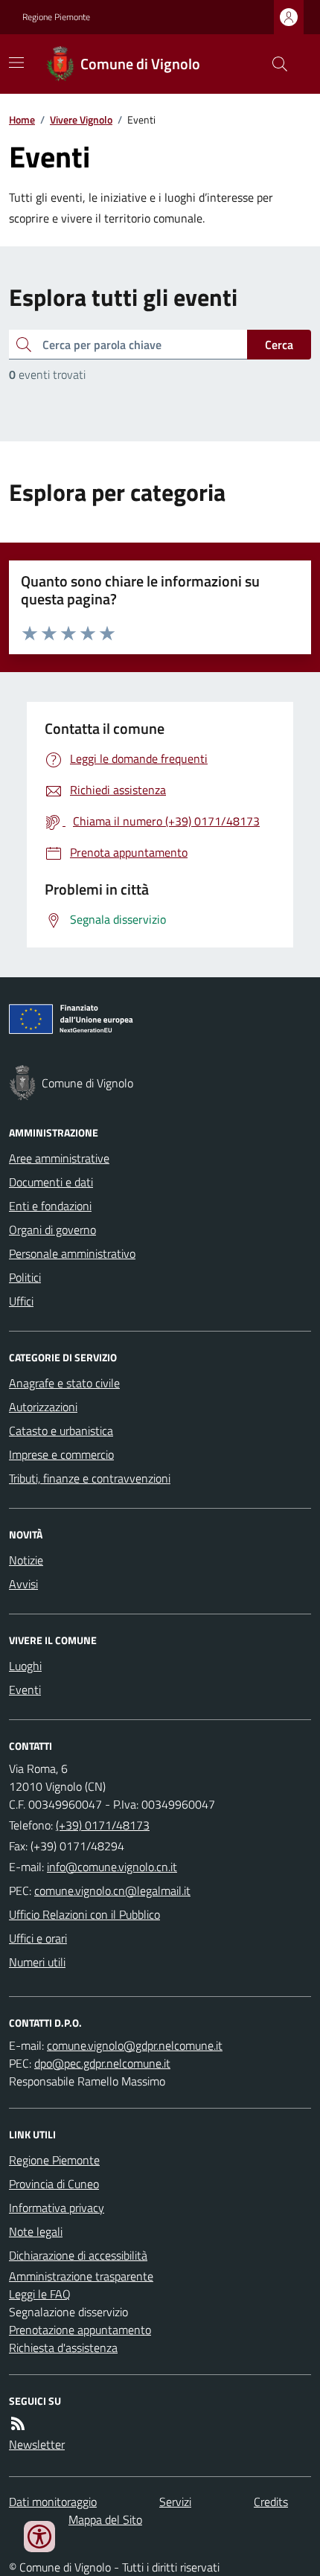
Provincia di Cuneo (54, 2184)
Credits (271, 2502)
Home (22, 119)
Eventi (25, 1690)
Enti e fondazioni (50, 1206)
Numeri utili (37, 1962)
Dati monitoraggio (53, 2502)
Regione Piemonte (56, 17)
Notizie (26, 1560)
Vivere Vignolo (81, 119)
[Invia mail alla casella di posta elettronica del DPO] (135, 2045)
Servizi (175, 2502)
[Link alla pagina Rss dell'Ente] (18, 2423)
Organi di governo (52, 1230)
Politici (25, 1277)
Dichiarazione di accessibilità (78, 2255)
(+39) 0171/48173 (103, 1825)
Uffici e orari (38, 1938)
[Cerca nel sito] (274, 64)
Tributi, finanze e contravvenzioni (90, 1478)
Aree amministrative (59, 1158)
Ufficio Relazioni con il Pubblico (84, 1914)
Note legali (36, 2231)
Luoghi (25, 1666)
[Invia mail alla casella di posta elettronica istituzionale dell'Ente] (112, 1867)
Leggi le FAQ (40, 2294)
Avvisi (23, 1584)
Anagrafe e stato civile (64, 1383)
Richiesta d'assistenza (63, 2348)
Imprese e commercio (61, 1454)
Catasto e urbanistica (61, 1431)
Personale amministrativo (72, 1253)
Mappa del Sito (105, 2519)
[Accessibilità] (39, 2537)
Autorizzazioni (43, 1407)
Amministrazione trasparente (81, 2276)
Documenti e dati (51, 1182)
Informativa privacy (57, 2208)
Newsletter (37, 2444)
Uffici (21, 1301)
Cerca (279, 345)
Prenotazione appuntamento (80, 2330)
